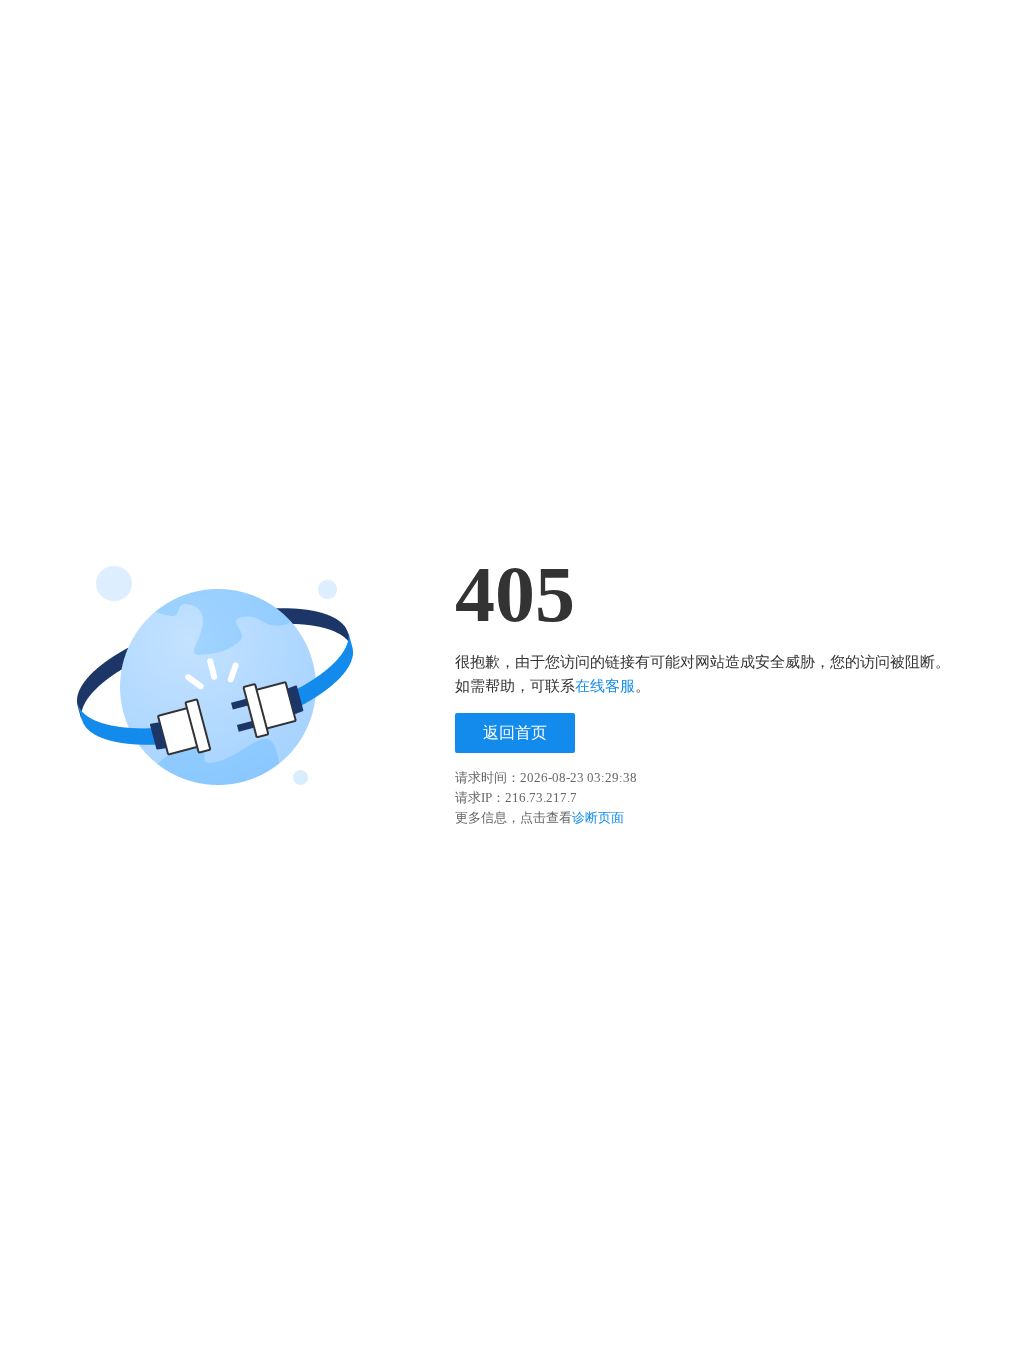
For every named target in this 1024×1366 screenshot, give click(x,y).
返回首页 (515, 732)
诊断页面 (598, 817)
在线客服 (605, 686)
